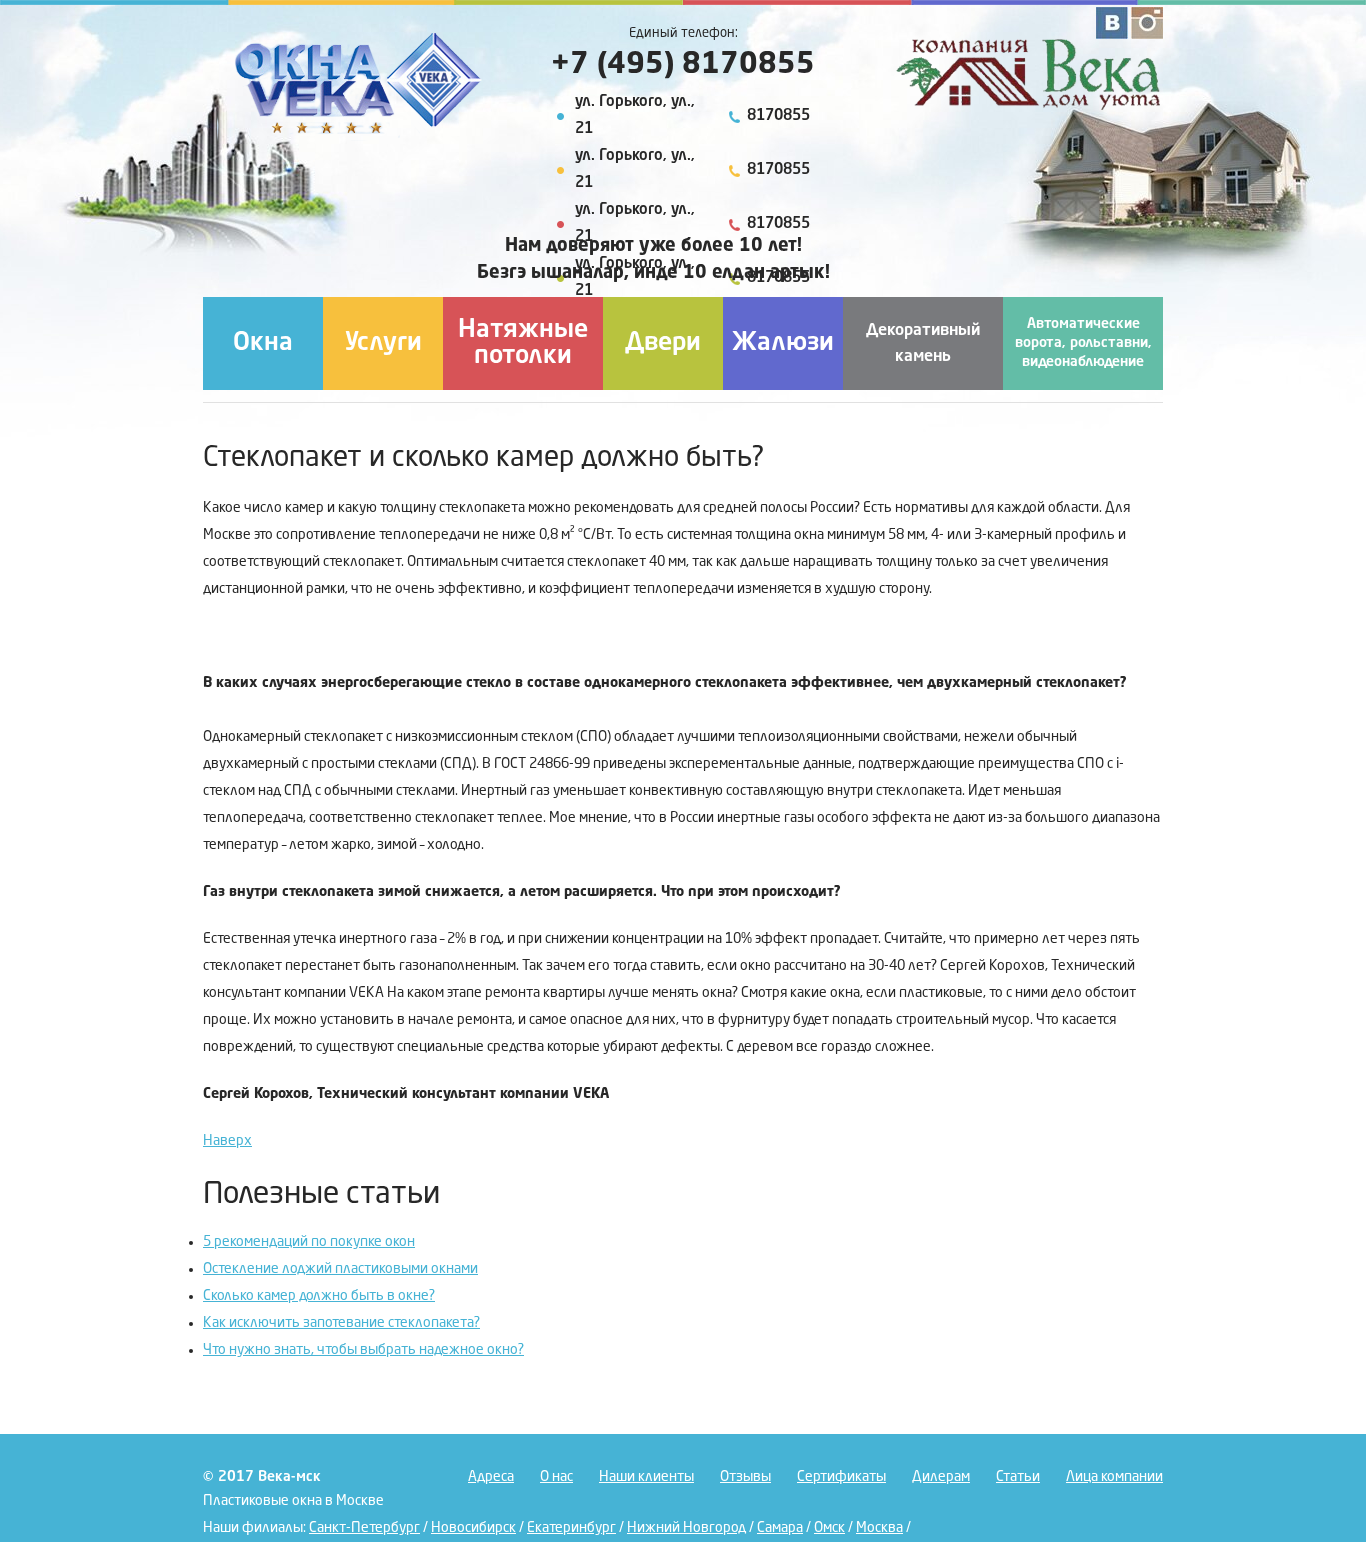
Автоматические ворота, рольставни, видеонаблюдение (1083, 343)
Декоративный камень (923, 344)
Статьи (1018, 1477)
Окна (263, 343)
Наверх (227, 1141)
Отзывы (745, 1477)
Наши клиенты (646, 1477)
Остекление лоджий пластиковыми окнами (340, 1269)
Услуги (383, 343)
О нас (556, 1477)
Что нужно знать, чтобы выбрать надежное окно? (363, 1350)
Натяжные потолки (523, 343)
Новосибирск (473, 1528)
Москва (879, 1528)
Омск (829, 1528)
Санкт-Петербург (364, 1528)
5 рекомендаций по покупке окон (309, 1242)
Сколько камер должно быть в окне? (319, 1296)
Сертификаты (841, 1477)
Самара (780, 1528)
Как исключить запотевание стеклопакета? (341, 1323)
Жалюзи (783, 343)
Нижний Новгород (686, 1528)
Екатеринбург (571, 1528)
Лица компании (1114, 1477)
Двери (663, 343)
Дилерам (941, 1477)
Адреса (491, 1477)
